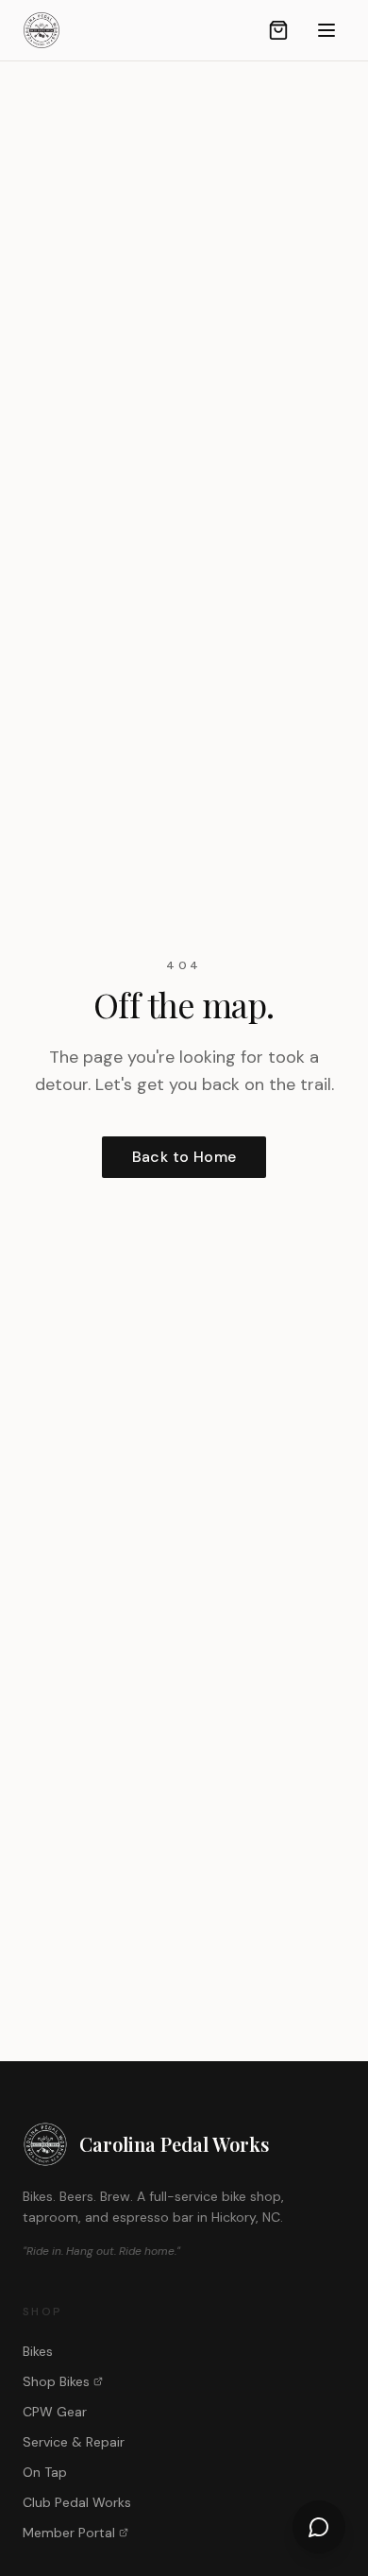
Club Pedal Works (77, 2502)
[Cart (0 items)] (278, 30)
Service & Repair (74, 2442)
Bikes (38, 2351)
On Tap (45, 2472)
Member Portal (69, 2533)
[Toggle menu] (326, 30)
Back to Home (184, 1157)
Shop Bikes (56, 2381)
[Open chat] (319, 2527)
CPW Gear (55, 2412)
